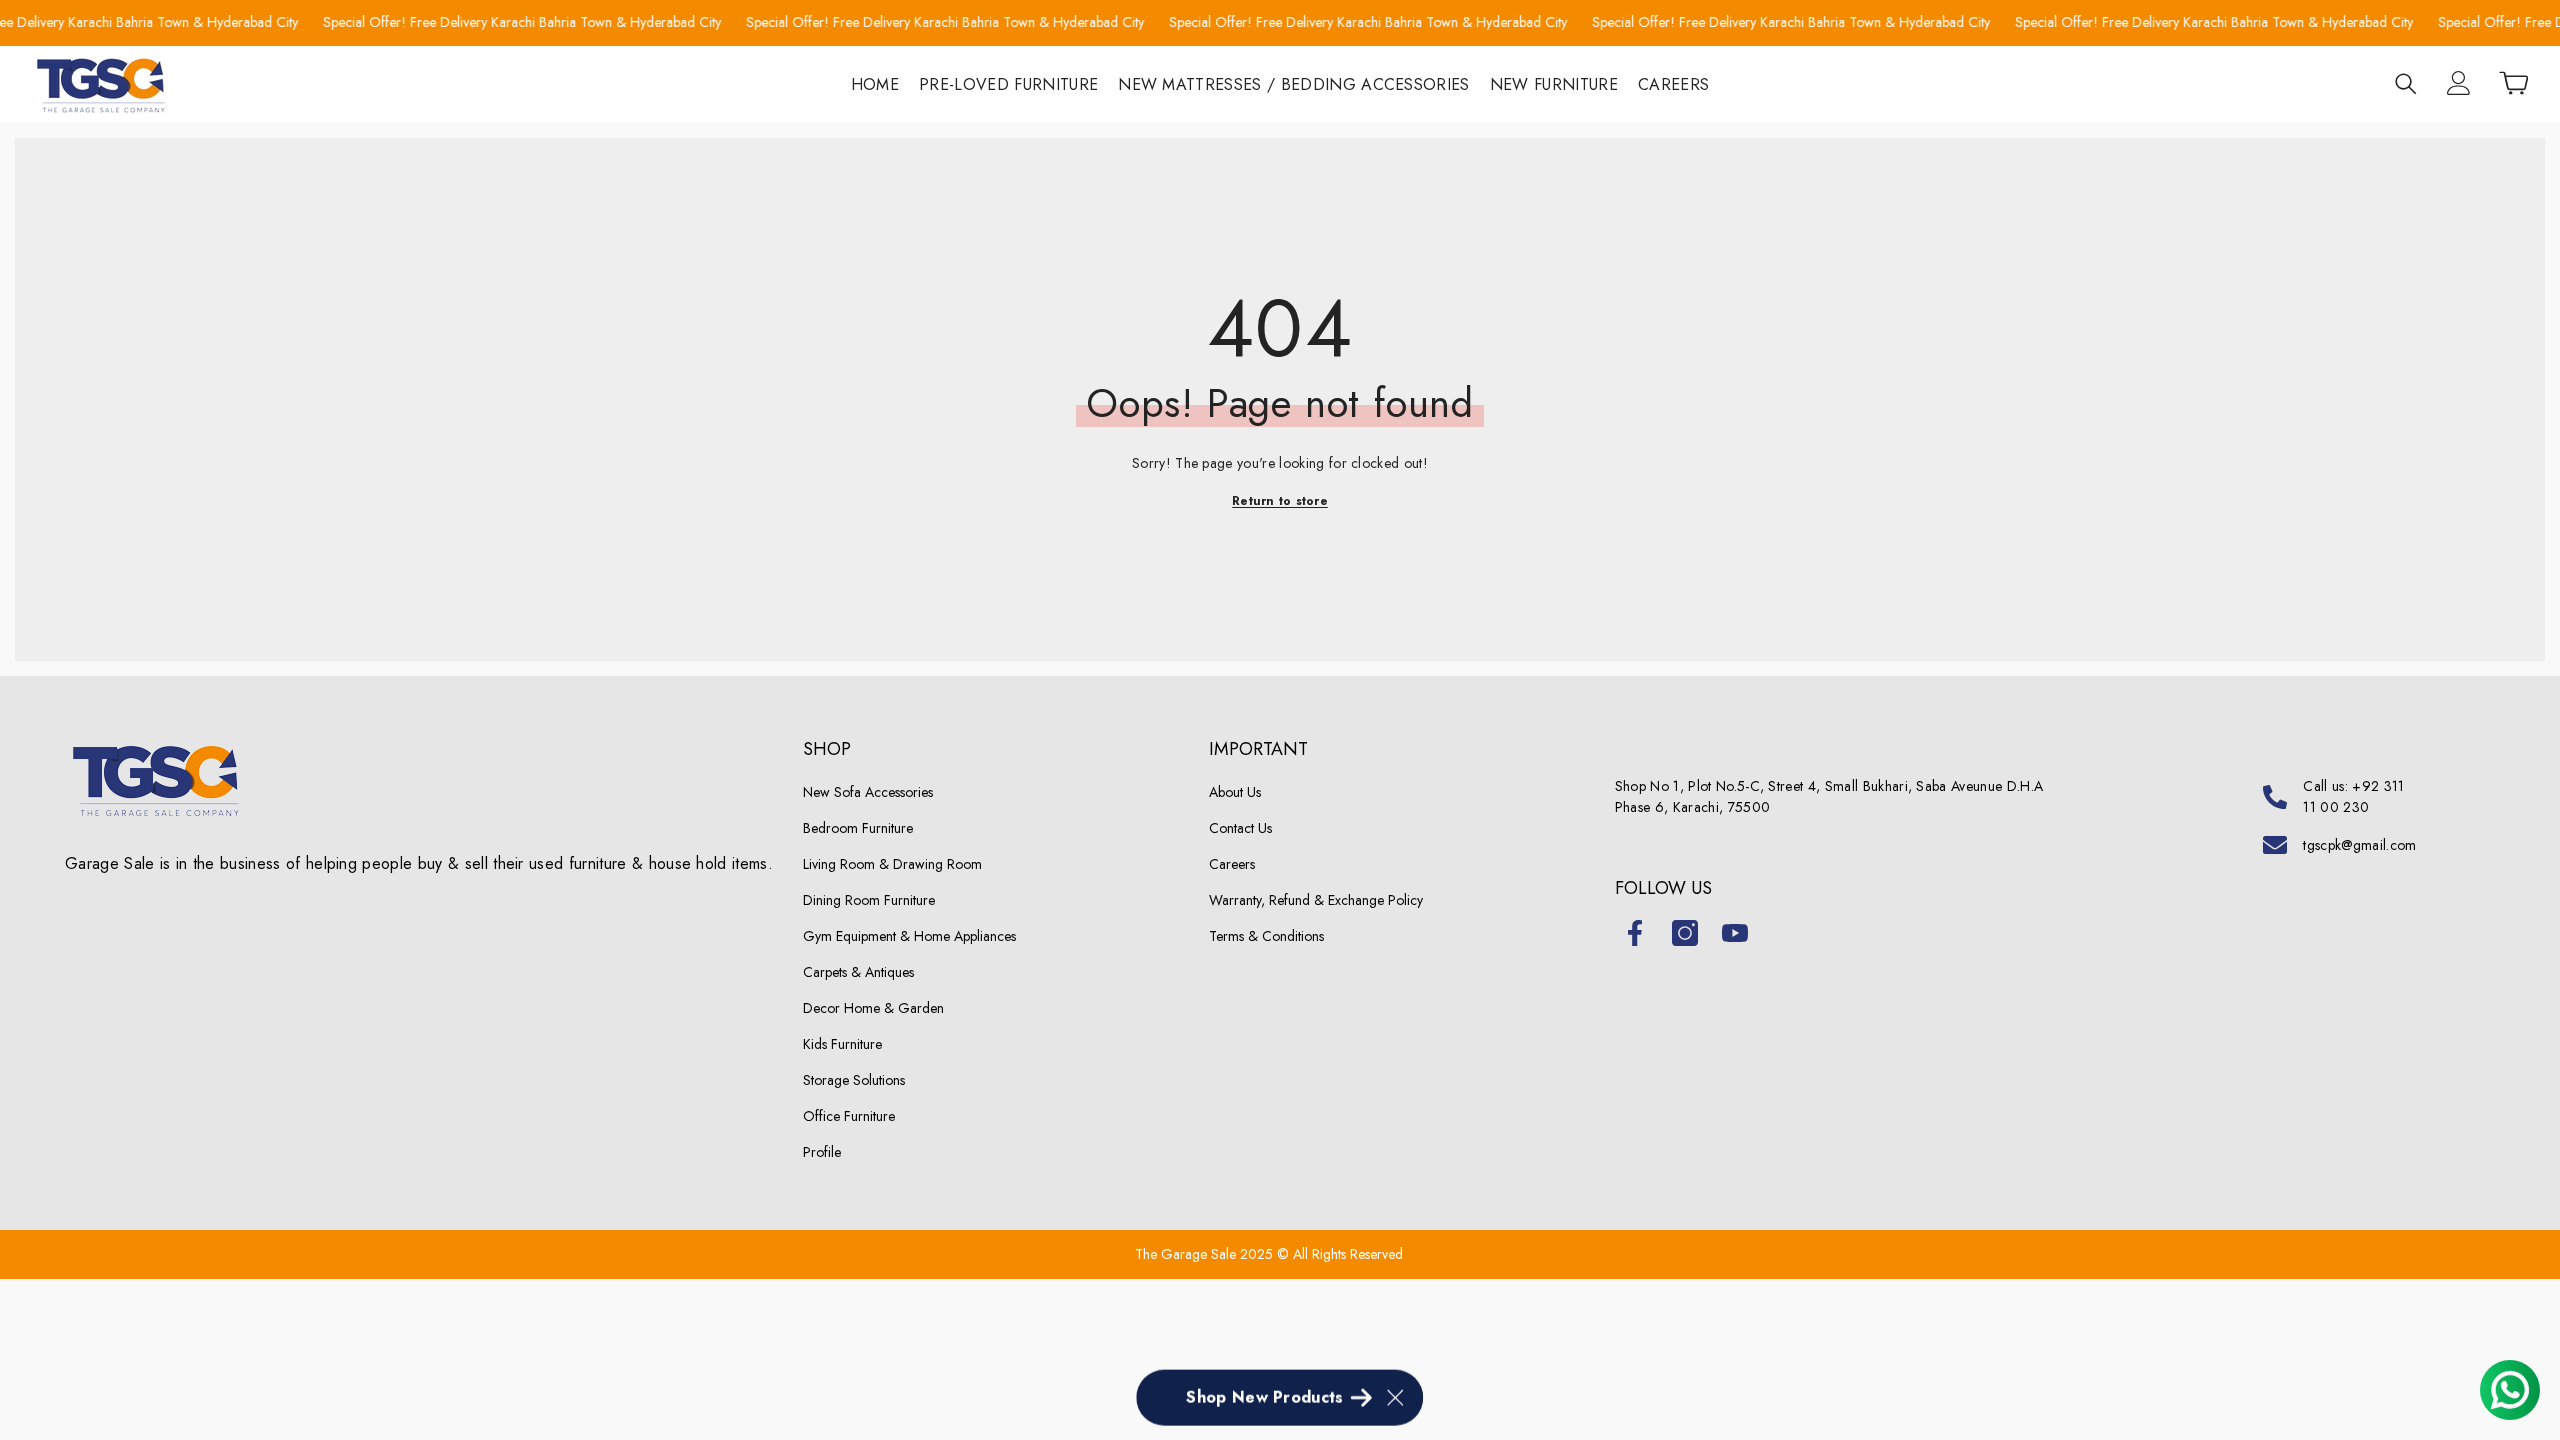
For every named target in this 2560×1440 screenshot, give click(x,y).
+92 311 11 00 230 (2353, 796)
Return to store (1280, 501)
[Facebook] (1635, 933)
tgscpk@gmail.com (2359, 845)
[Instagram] (1685, 933)
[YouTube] (1735, 933)
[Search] (2406, 83)
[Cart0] (2514, 83)
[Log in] (2459, 83)
